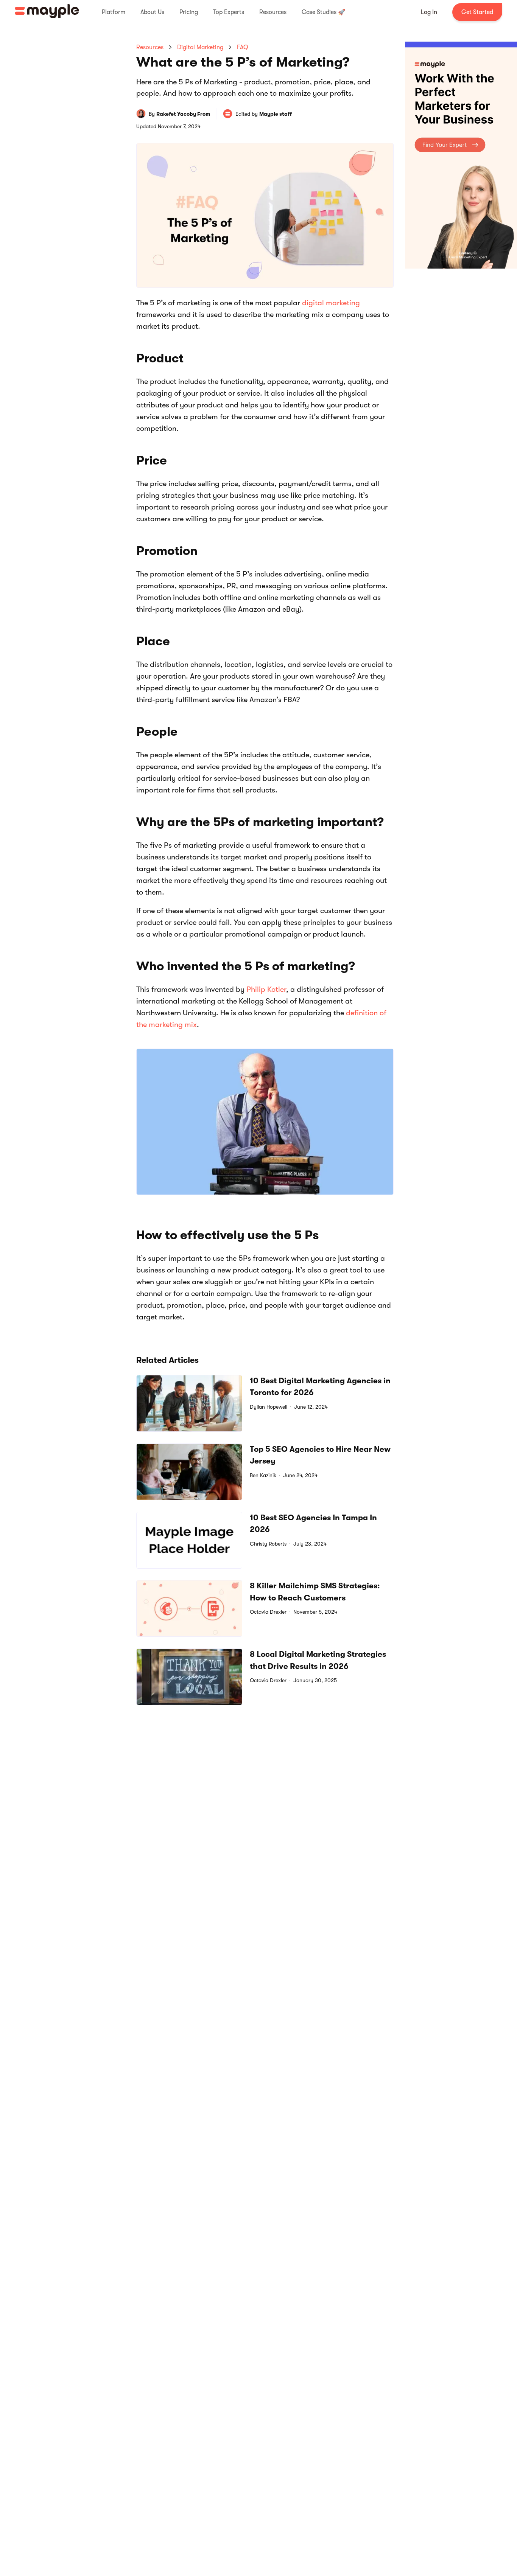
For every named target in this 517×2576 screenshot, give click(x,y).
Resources (150, 47)
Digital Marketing (200, 47)
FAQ (243, 47)
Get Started (477, 12)
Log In (429, 12)
